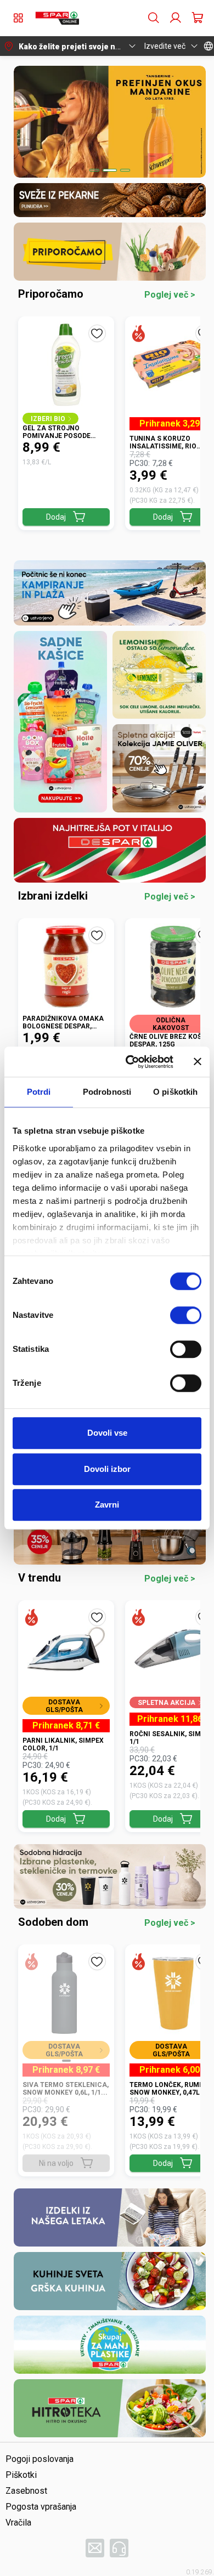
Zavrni (107, 1505)
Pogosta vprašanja (41, 2507)
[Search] (154, 18)
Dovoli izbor (107, 1469)
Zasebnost (26, 2491)
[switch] (186, 1315)
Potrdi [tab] (39, 1092)
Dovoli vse (107, 1433)
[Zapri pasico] (198, 1062)
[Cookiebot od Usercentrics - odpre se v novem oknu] (130, 1062)
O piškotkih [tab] (175, 1092)
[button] (57, 18)
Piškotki (21, 2475)
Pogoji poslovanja (40, 2459)
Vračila (18, 2523)
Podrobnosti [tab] (107, 1092)
